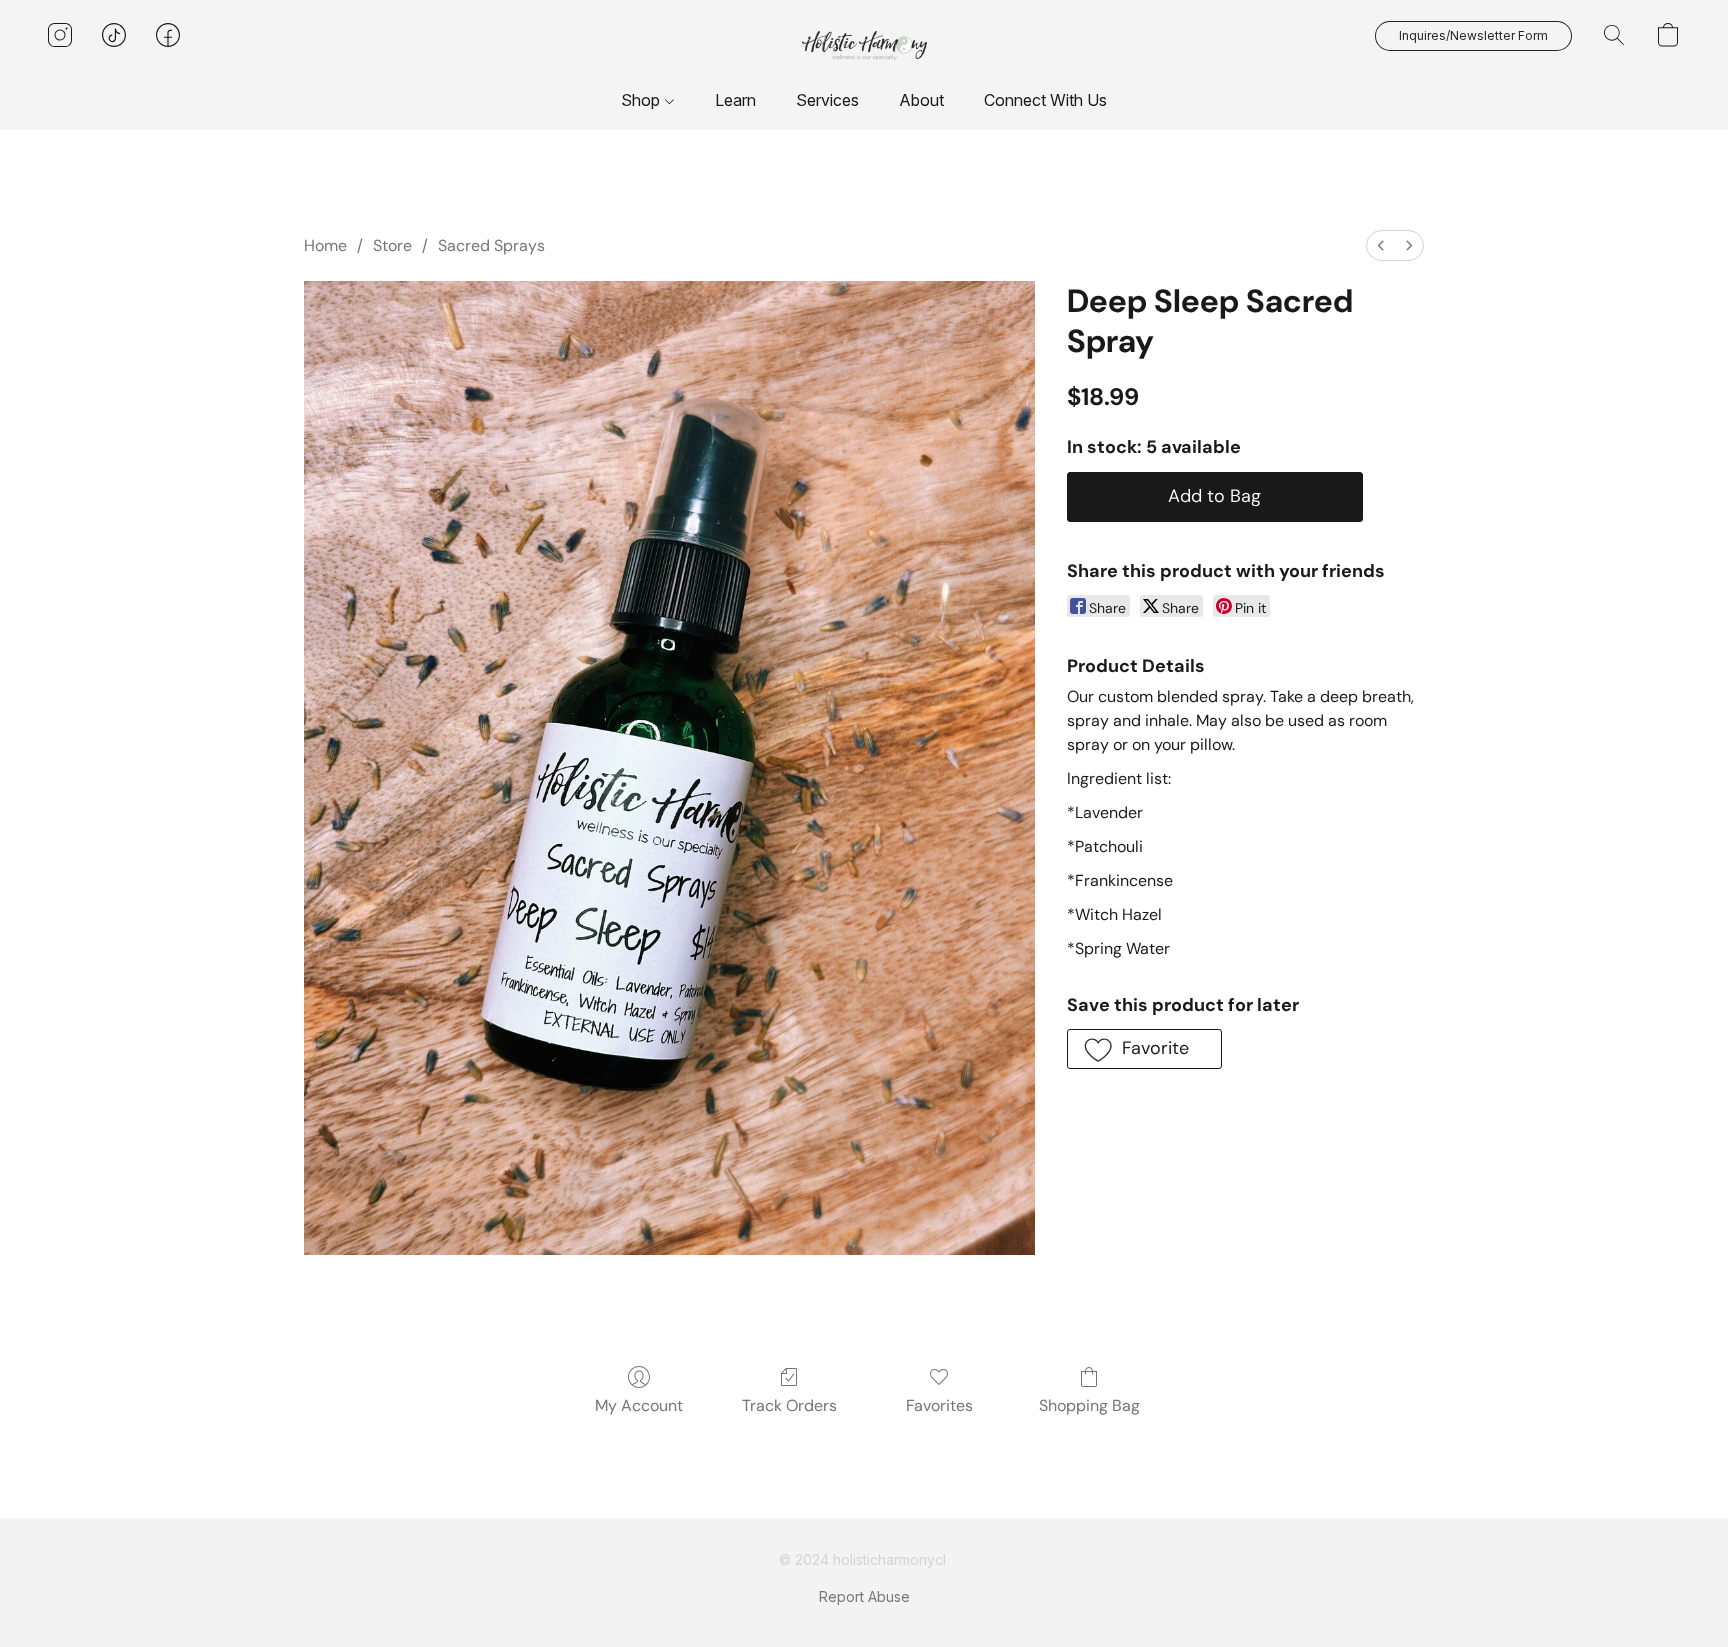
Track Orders (789, 1405)
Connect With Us (1045, 100)
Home (325, 245)
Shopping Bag (1089, 1405)
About (921, 100)
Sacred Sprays (491, 245)
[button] (864, 45)
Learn (735, 100)
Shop (642, 100)
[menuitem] (1381, 245)
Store (392, 245)
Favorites (939, 1405)
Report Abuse (864, 1596)
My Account (639, 1405)
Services (827, 100)
